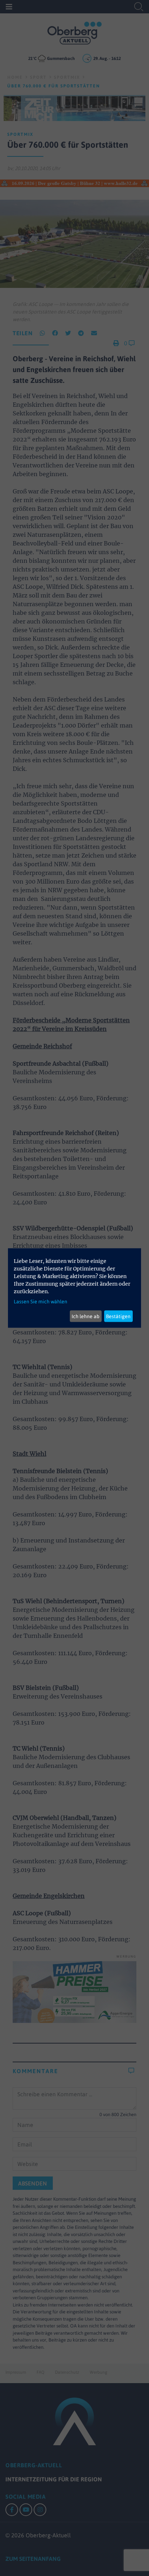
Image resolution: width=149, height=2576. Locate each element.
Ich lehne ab (86, 1316)
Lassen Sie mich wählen (41, 1302)
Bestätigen (118, 1316)
